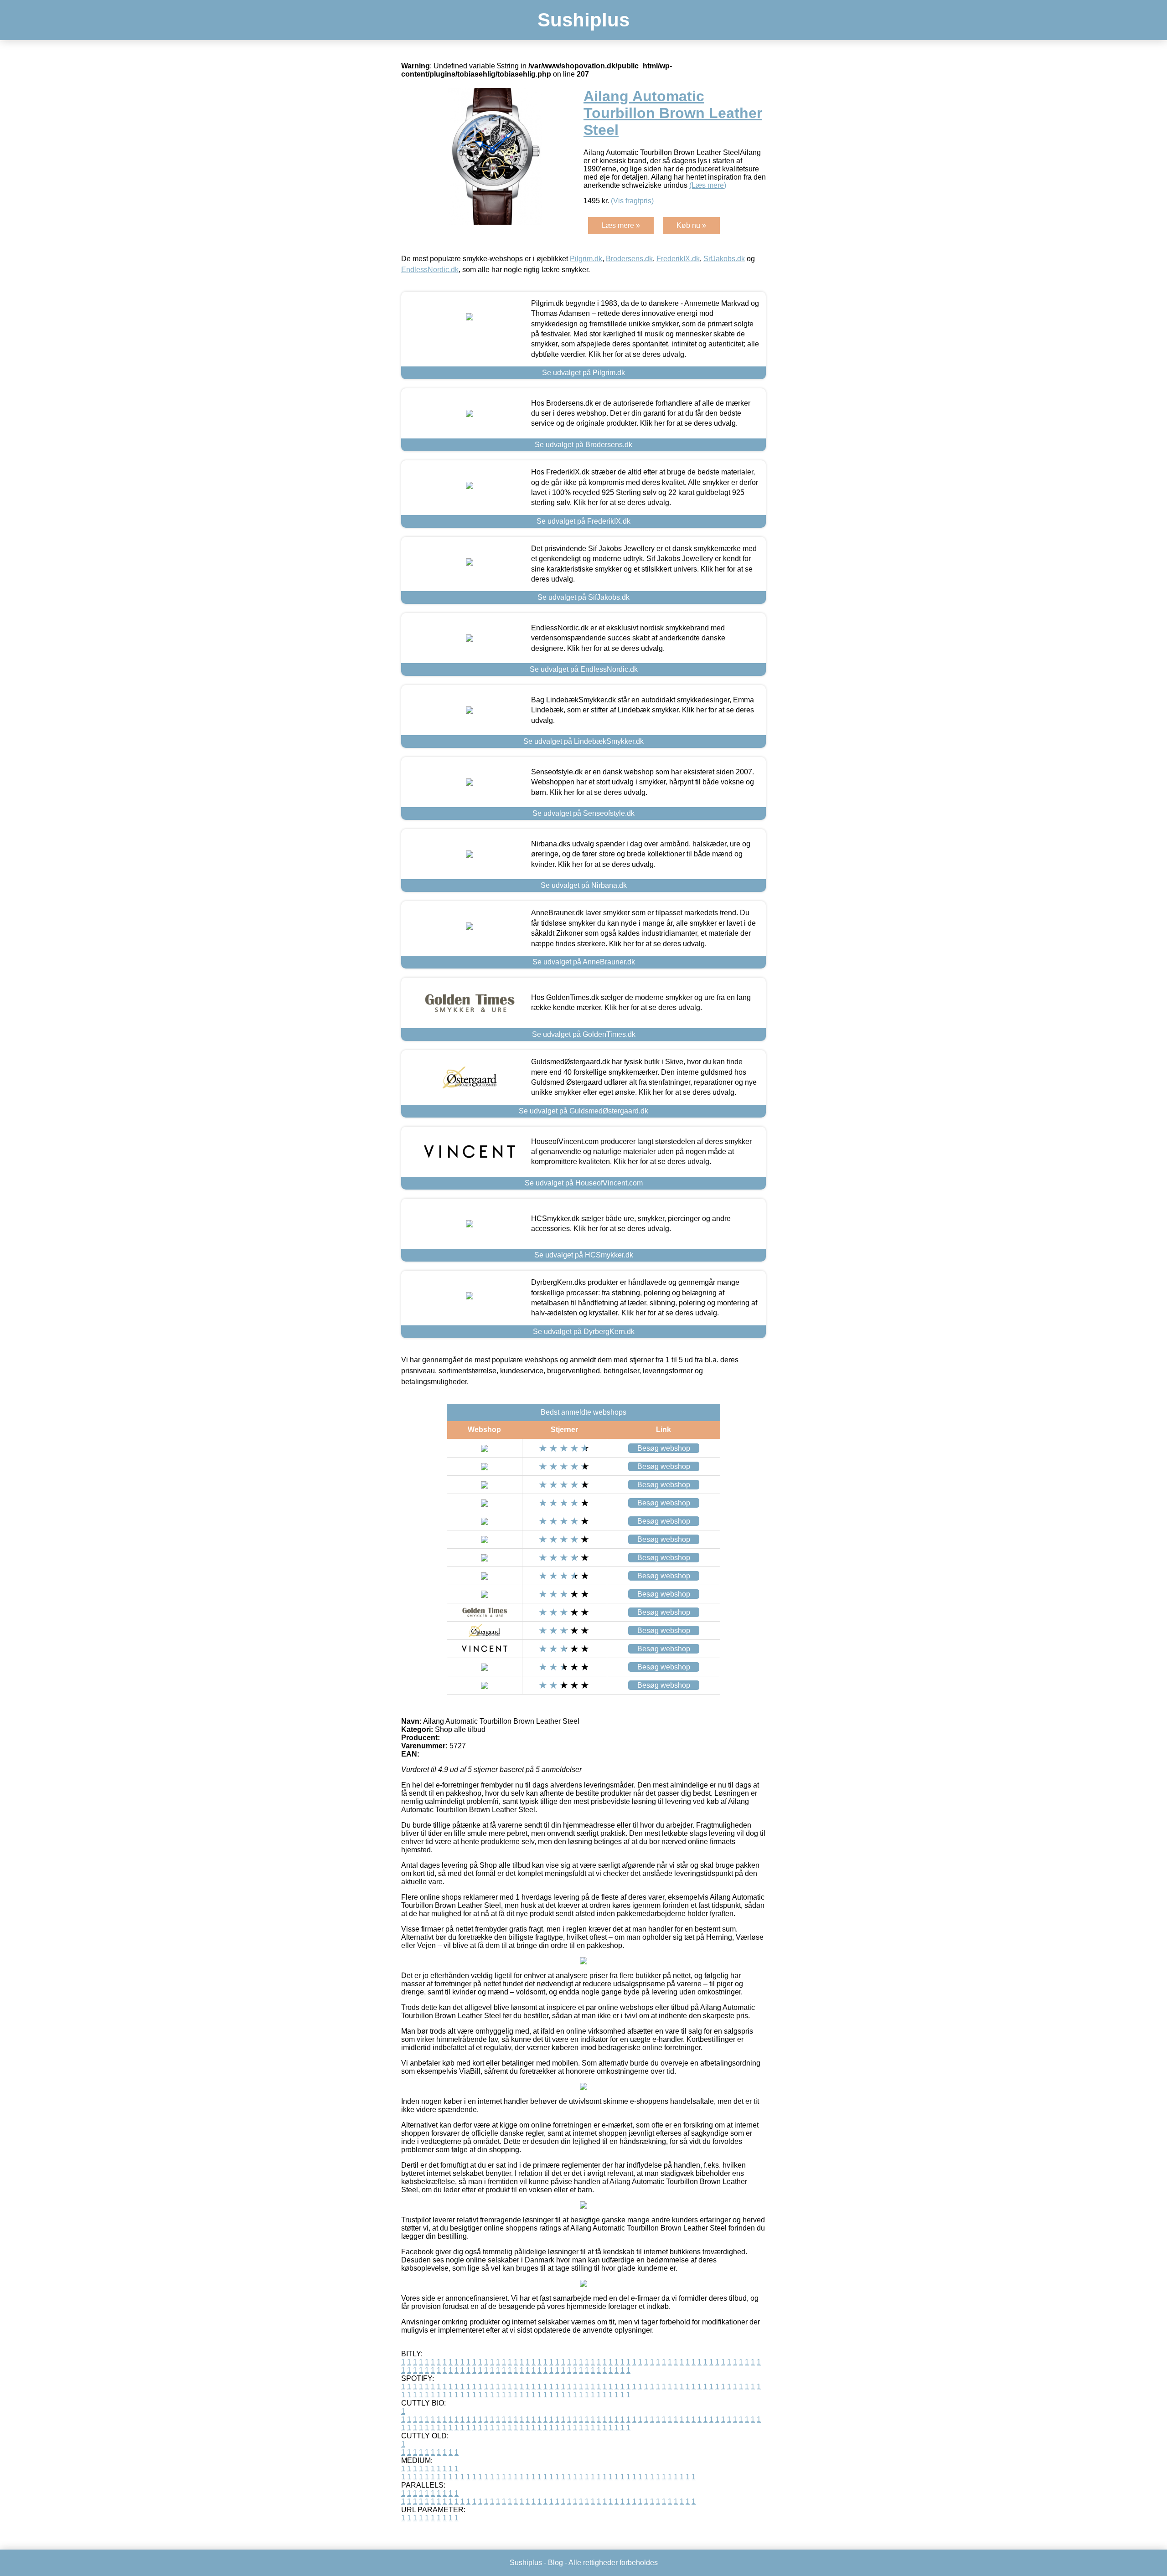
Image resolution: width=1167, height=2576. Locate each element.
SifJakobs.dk (724, 259)
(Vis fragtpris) (632, 201)
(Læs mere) (708, 185)
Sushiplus (583, 20)
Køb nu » (691, 225)
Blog (555, 2563)
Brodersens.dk (629, 259)
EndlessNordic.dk (430, 270)
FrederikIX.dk (678, 259)
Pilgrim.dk (586, 259)
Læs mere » (621, 225)
